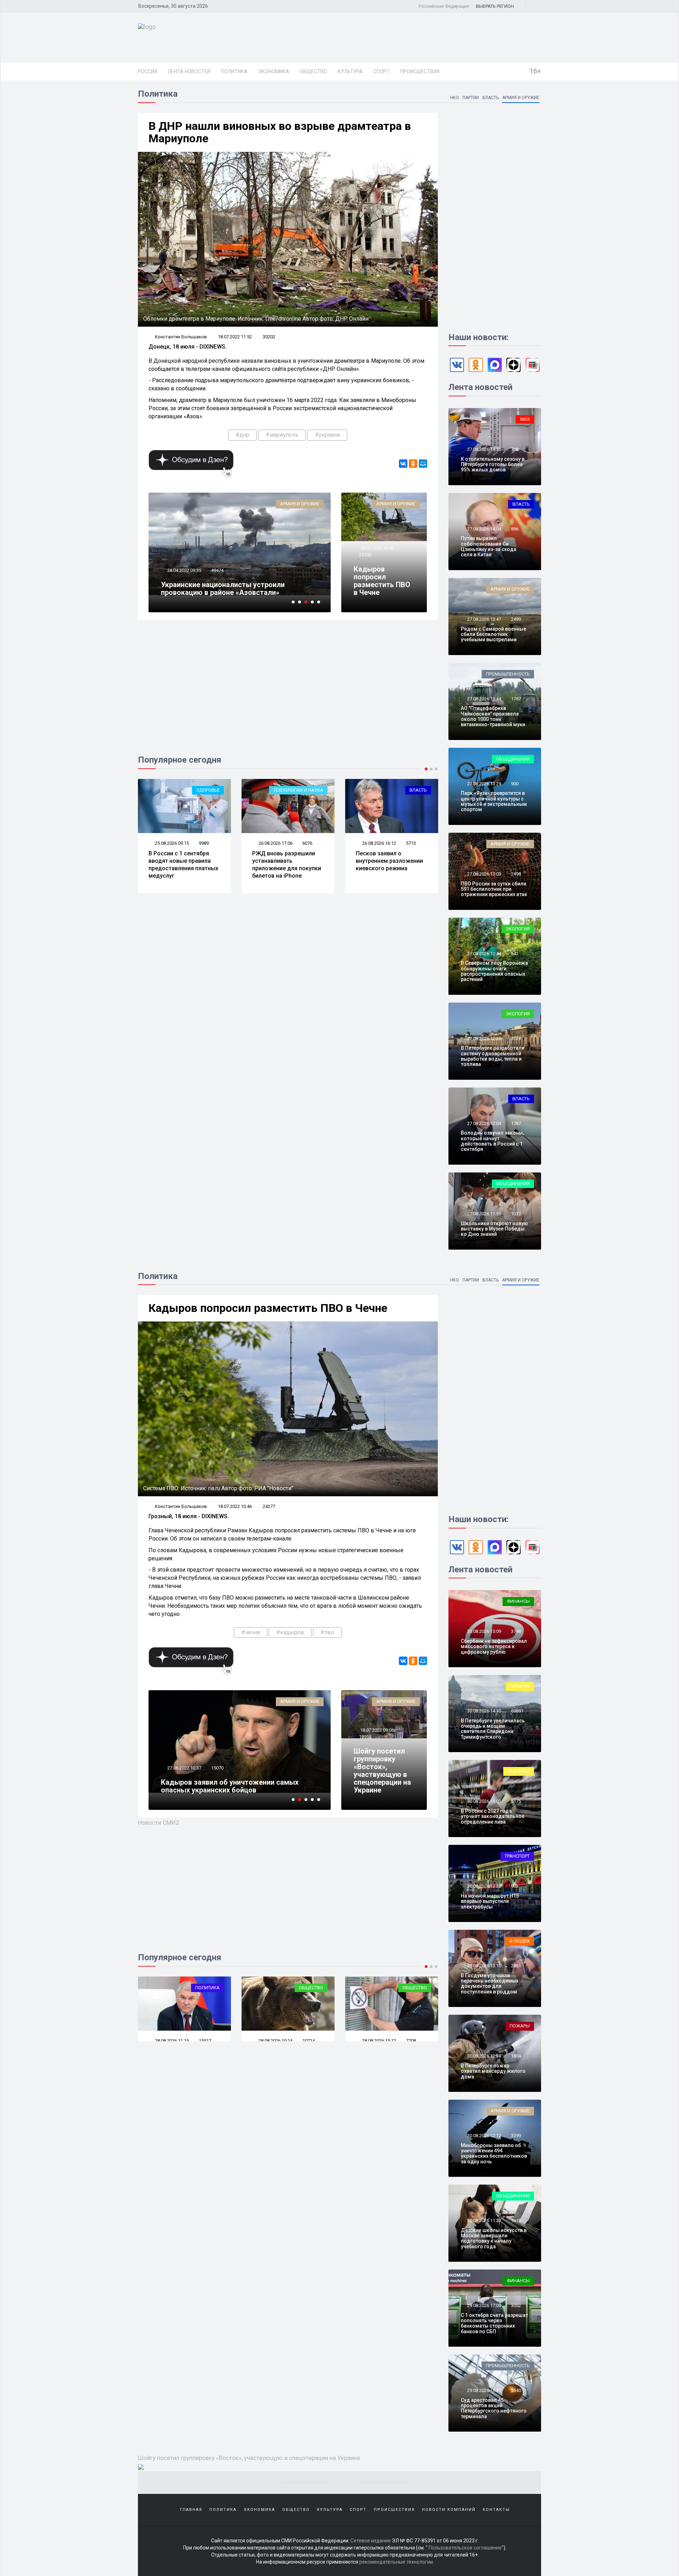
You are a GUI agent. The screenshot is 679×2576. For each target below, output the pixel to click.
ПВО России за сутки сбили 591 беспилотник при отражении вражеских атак (494, 889)
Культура (350, 71)
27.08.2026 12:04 (484, 1123)
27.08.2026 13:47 (484, 619)
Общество (314, 71)
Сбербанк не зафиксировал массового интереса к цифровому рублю (494, 1646)
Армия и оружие (521, 98)
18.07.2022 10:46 (376, 548)
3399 (516, 2136)
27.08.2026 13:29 (484, 784)
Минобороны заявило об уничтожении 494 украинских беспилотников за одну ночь (494, 2153)
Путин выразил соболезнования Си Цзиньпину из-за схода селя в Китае (489, 546)
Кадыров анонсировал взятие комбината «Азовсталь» (231, 589)
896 (515, 529)
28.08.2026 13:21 (379, 2041)
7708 (204, 2041)
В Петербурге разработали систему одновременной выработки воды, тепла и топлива (493, 1056)
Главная (191, 2510)
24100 (365, 555)
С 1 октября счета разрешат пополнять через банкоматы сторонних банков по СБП (494, 2323)
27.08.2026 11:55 (484, 1214)
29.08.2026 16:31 (484, 2390)
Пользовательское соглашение (465, 2548)
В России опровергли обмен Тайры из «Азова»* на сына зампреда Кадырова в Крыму (230, 1782)
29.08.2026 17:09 (484, 2305)
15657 (217, 1760)
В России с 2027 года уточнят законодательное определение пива (493, 1816)
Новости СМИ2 (159, 1823)
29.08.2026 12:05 (275, 2041)
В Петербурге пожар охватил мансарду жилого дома (493, 2071)
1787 (516, 699)
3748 (516, 1631)
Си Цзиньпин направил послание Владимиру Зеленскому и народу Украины (387, 868)
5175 (516, 1801)
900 (515, 784)
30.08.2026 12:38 (484, 2056)
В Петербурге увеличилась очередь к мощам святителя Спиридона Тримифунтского (493, 1729)
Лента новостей (189, 71)
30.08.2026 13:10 (484, 1966)
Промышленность (508, 674)
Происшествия (420, 71)
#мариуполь (282, 435)
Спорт (382, 71)
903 (515, 1886)
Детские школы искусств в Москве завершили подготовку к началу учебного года (494, 2238)
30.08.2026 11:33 (484, 2221)
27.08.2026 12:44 (484, 954)
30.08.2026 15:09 (484, 1631)
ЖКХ (525, 419)
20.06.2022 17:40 (184, 1760)
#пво (327, 1632)
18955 (365, 1737)
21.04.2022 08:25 (184, 570)
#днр (242, 435)
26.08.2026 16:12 (275, 843)
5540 (516, 2390)
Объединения (513, 759)
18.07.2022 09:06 (376, 1730)
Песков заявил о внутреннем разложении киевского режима (286, 861)
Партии (471, 98)
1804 (516, 2056)
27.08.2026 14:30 (484, 449)
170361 (219, 570)
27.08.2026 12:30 (484, 1039)
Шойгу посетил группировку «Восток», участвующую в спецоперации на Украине (382, 1771)
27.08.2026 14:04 (484, 529)
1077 (516, 1214)
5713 (307, 843)
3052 (516, 2305)
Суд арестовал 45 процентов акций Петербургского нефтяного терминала (494, 2408)
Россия (147, 71)
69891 (517, 1711)
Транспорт (517, 1856)
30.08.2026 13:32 (484, 1886)
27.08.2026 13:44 (484, 699)
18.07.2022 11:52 (235, 337)
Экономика (274, 71)
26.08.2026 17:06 (171, 843)
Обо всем (519, 1771)
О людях (520, 1941)
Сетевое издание (371, 2541)
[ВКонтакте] (403, 464)
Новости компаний (449, 2510)
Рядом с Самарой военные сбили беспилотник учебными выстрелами (494, 634)
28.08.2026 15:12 (171, 2041)
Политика (234, 71)
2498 (516, 874)
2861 (516, 1966)
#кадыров (290, 1632)
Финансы (518, 1601)
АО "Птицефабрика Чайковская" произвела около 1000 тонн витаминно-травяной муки (493, 716)
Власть (491, 98)
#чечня (251, 1632)
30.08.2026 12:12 (484, 2136)
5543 (411, 846)
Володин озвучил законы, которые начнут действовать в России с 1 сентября (492, 1141)
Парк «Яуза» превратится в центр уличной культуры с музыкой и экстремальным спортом (494, 801)
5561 (411, 2041)
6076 (204, 843)
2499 (516, 619)
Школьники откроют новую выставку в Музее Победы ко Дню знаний (494, 1229)
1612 (516, 2221)
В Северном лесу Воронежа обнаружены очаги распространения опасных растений (494, 971)
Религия (520, 1686)
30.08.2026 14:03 (484, 1801)
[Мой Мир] (423, 464)
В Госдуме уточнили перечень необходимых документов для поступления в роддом (490, 1984)
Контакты (496, 2510)
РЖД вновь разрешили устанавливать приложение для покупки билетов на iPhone (183, 864)
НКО (455, 98)
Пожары (520, 2026)
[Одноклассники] (413, 464)
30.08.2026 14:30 (484, 1711)
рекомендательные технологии (396, 2562)
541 (515, 954)
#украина (327, 435)
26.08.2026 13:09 (379, 846)
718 (515, 449)
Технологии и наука (195, 790)
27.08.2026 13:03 (484, 874)
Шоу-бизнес (413, 1988)
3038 (516, 1039)
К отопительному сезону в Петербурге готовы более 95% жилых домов (493, 464)
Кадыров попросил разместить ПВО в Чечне (382, 581)
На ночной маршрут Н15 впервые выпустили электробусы (490, 1901)
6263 (307, 2041)
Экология (518, 929)
